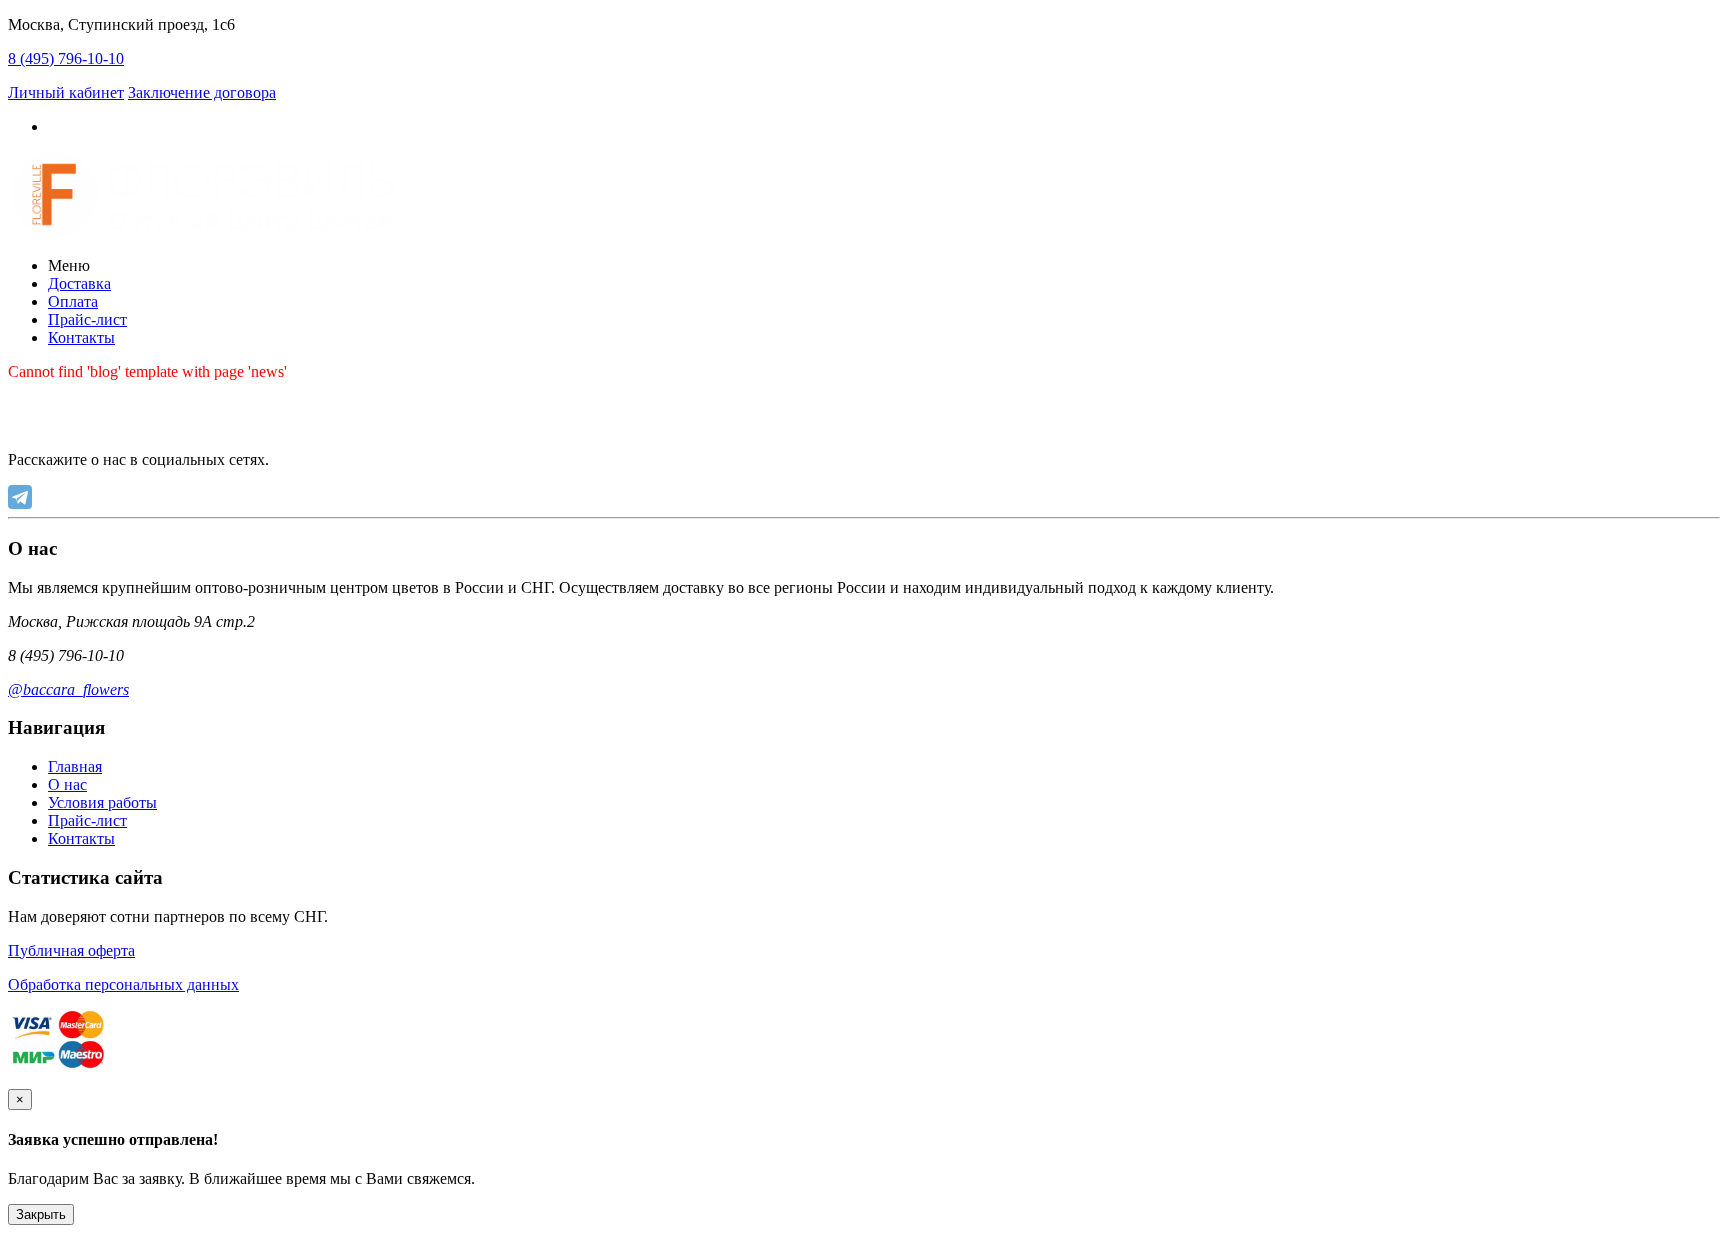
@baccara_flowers (68, 689)
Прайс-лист (87, 319)
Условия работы (102, 802)
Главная (75, 766)
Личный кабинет (66, 92)
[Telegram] (20, 497)
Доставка (79, 283)
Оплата (73, 301)
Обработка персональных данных (123, 984)
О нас (67, 784)
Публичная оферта (71, 950)
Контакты (81, 337)
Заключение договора (202, 92)
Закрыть (41, 1214)
